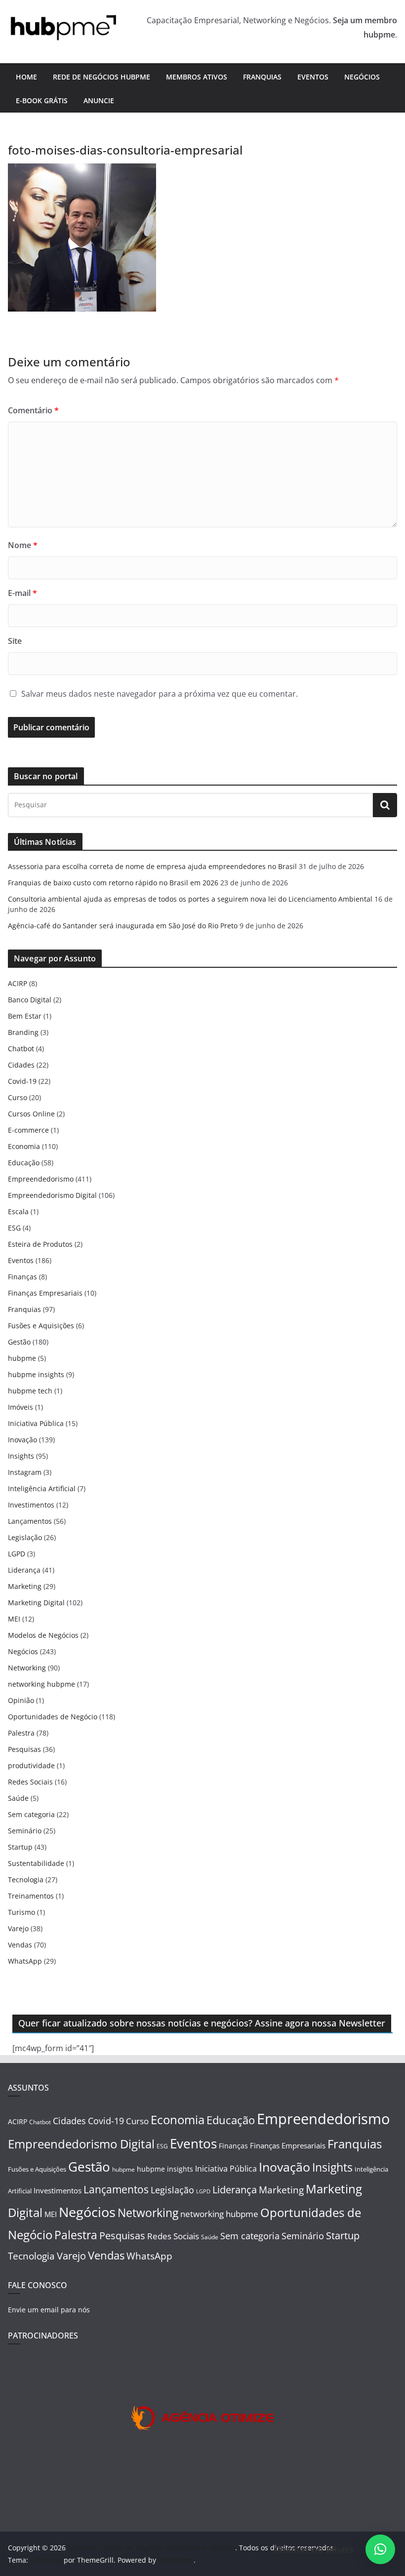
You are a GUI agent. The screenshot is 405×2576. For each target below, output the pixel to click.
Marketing (25, 1586)
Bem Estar (25, 1016)
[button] (380, 2549)
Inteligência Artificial (42, 1488)
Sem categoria (31, 1814)
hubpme (22, 1358)
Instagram (25, 1472)
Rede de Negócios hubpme (101, 77)
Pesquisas (24, 1749)
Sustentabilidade (36, 1863)
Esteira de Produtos (40, 1244)
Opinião (21, 1700)
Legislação (25, 1537)
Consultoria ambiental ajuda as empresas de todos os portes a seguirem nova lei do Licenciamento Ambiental (190, 899)
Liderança (24, 1570)
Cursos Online (31, 1114)
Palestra (21, 1733)
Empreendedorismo (41, 1179)
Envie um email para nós (49, 2310)
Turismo (21, 1912)
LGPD (17, 1554)
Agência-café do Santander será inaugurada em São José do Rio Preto (123, 926)
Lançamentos (30, 1521)
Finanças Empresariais (45, 1293)
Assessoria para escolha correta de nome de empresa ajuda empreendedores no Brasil (152, 866)
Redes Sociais (30, 1782)
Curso (18, 1097)
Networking (27, 1668)
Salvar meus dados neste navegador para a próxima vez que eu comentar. (160, 694)
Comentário (33, 410)
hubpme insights (36, 1374)
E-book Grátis (42, 100)
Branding (23, 1032)
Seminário (25, 1831)
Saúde (18, 1798)
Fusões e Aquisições (41, 1326)
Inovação (22, 1440)
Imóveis (20, 1407)
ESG (14, 1228)
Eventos (313, 77)
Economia (24, 1146)
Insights (21, 1456)
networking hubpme (41, 1684)
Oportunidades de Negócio (53, 1717)
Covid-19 (22, 1081)
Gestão (19, 1342)
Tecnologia (26, 1880)
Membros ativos (197, 77)
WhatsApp (25, 1961)
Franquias (262, 77)
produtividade (31, 1765)
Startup (20, 1847)
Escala (18, 1211)
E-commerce (28, 1130)
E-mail (22, 593)
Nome (23, 545)
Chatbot (21, 1049)
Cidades (21, 1065)
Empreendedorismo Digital (52, 1195)
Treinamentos (31, 1896)
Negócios (362, 77)
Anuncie (99, 100)
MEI (14, 1619)
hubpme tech (30, 1391)
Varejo (18, 1928)
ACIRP (18, 983)
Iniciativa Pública (36, 1423)
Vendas (20, 1945)
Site (15, 641)
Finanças (22, 1277)
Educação (24, 1163)
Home (26, 77)
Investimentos (31, 1505)
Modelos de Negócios (43, 1635)
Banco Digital (30, 1000)
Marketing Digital (36, 1603)
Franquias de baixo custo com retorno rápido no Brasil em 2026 (113, 883)
